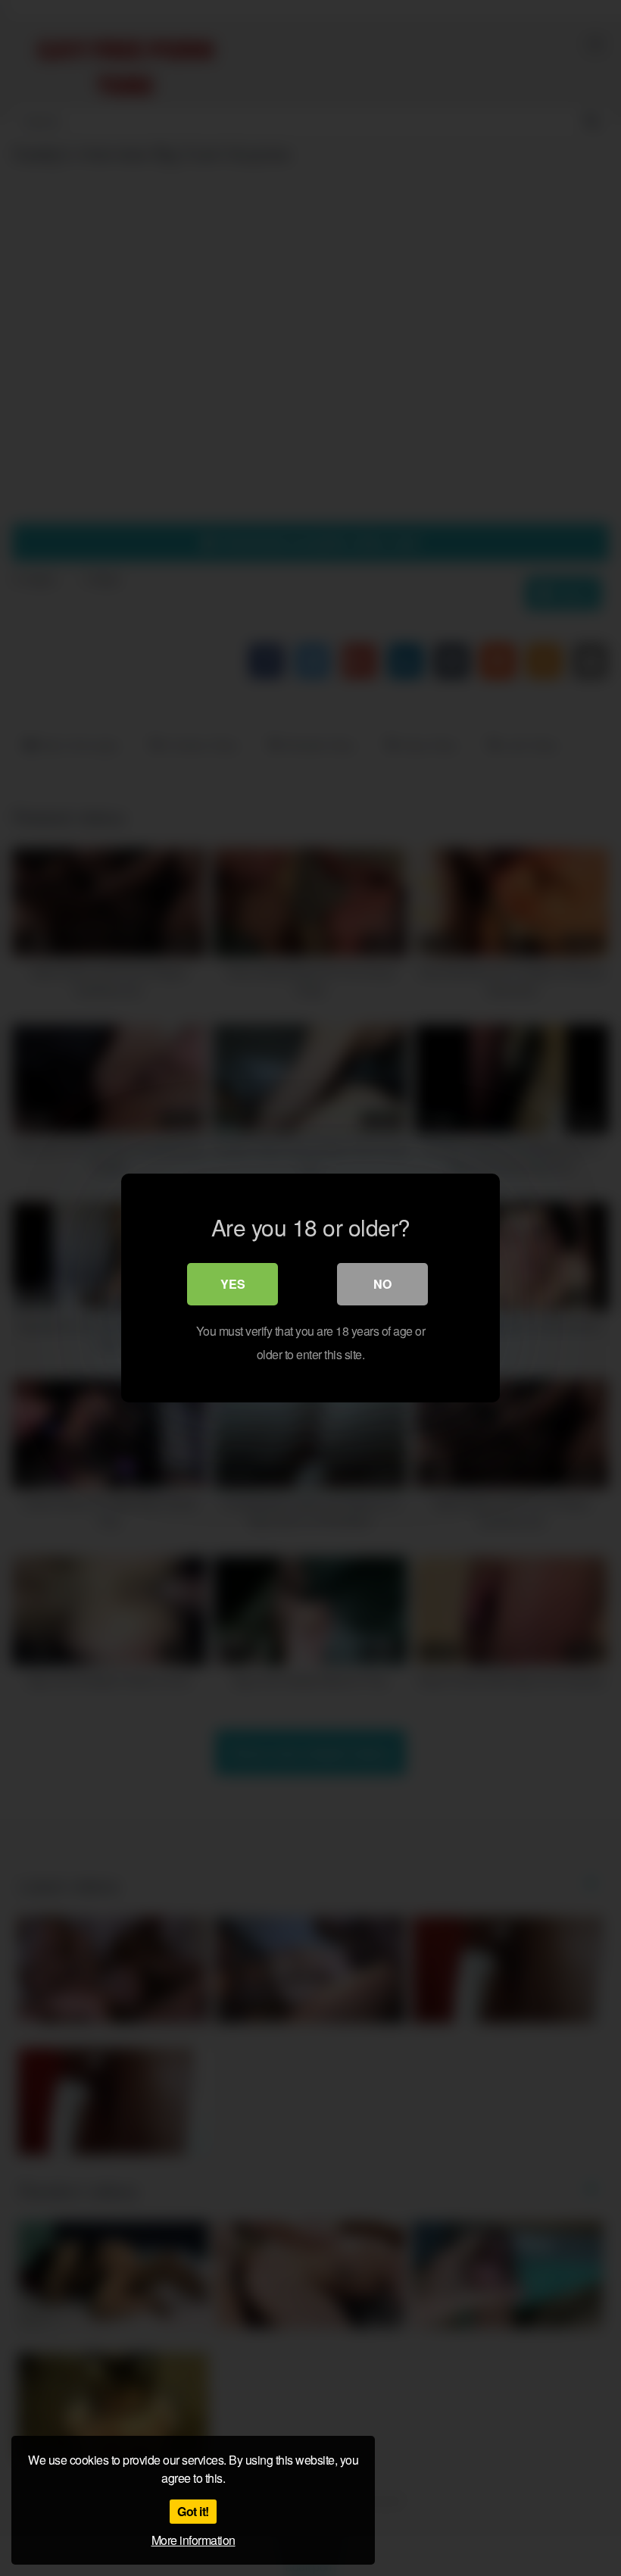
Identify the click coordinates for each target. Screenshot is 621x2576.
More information (193, 2540)
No (382, 1284)
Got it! (193, 2511)
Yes (233, 1284)
